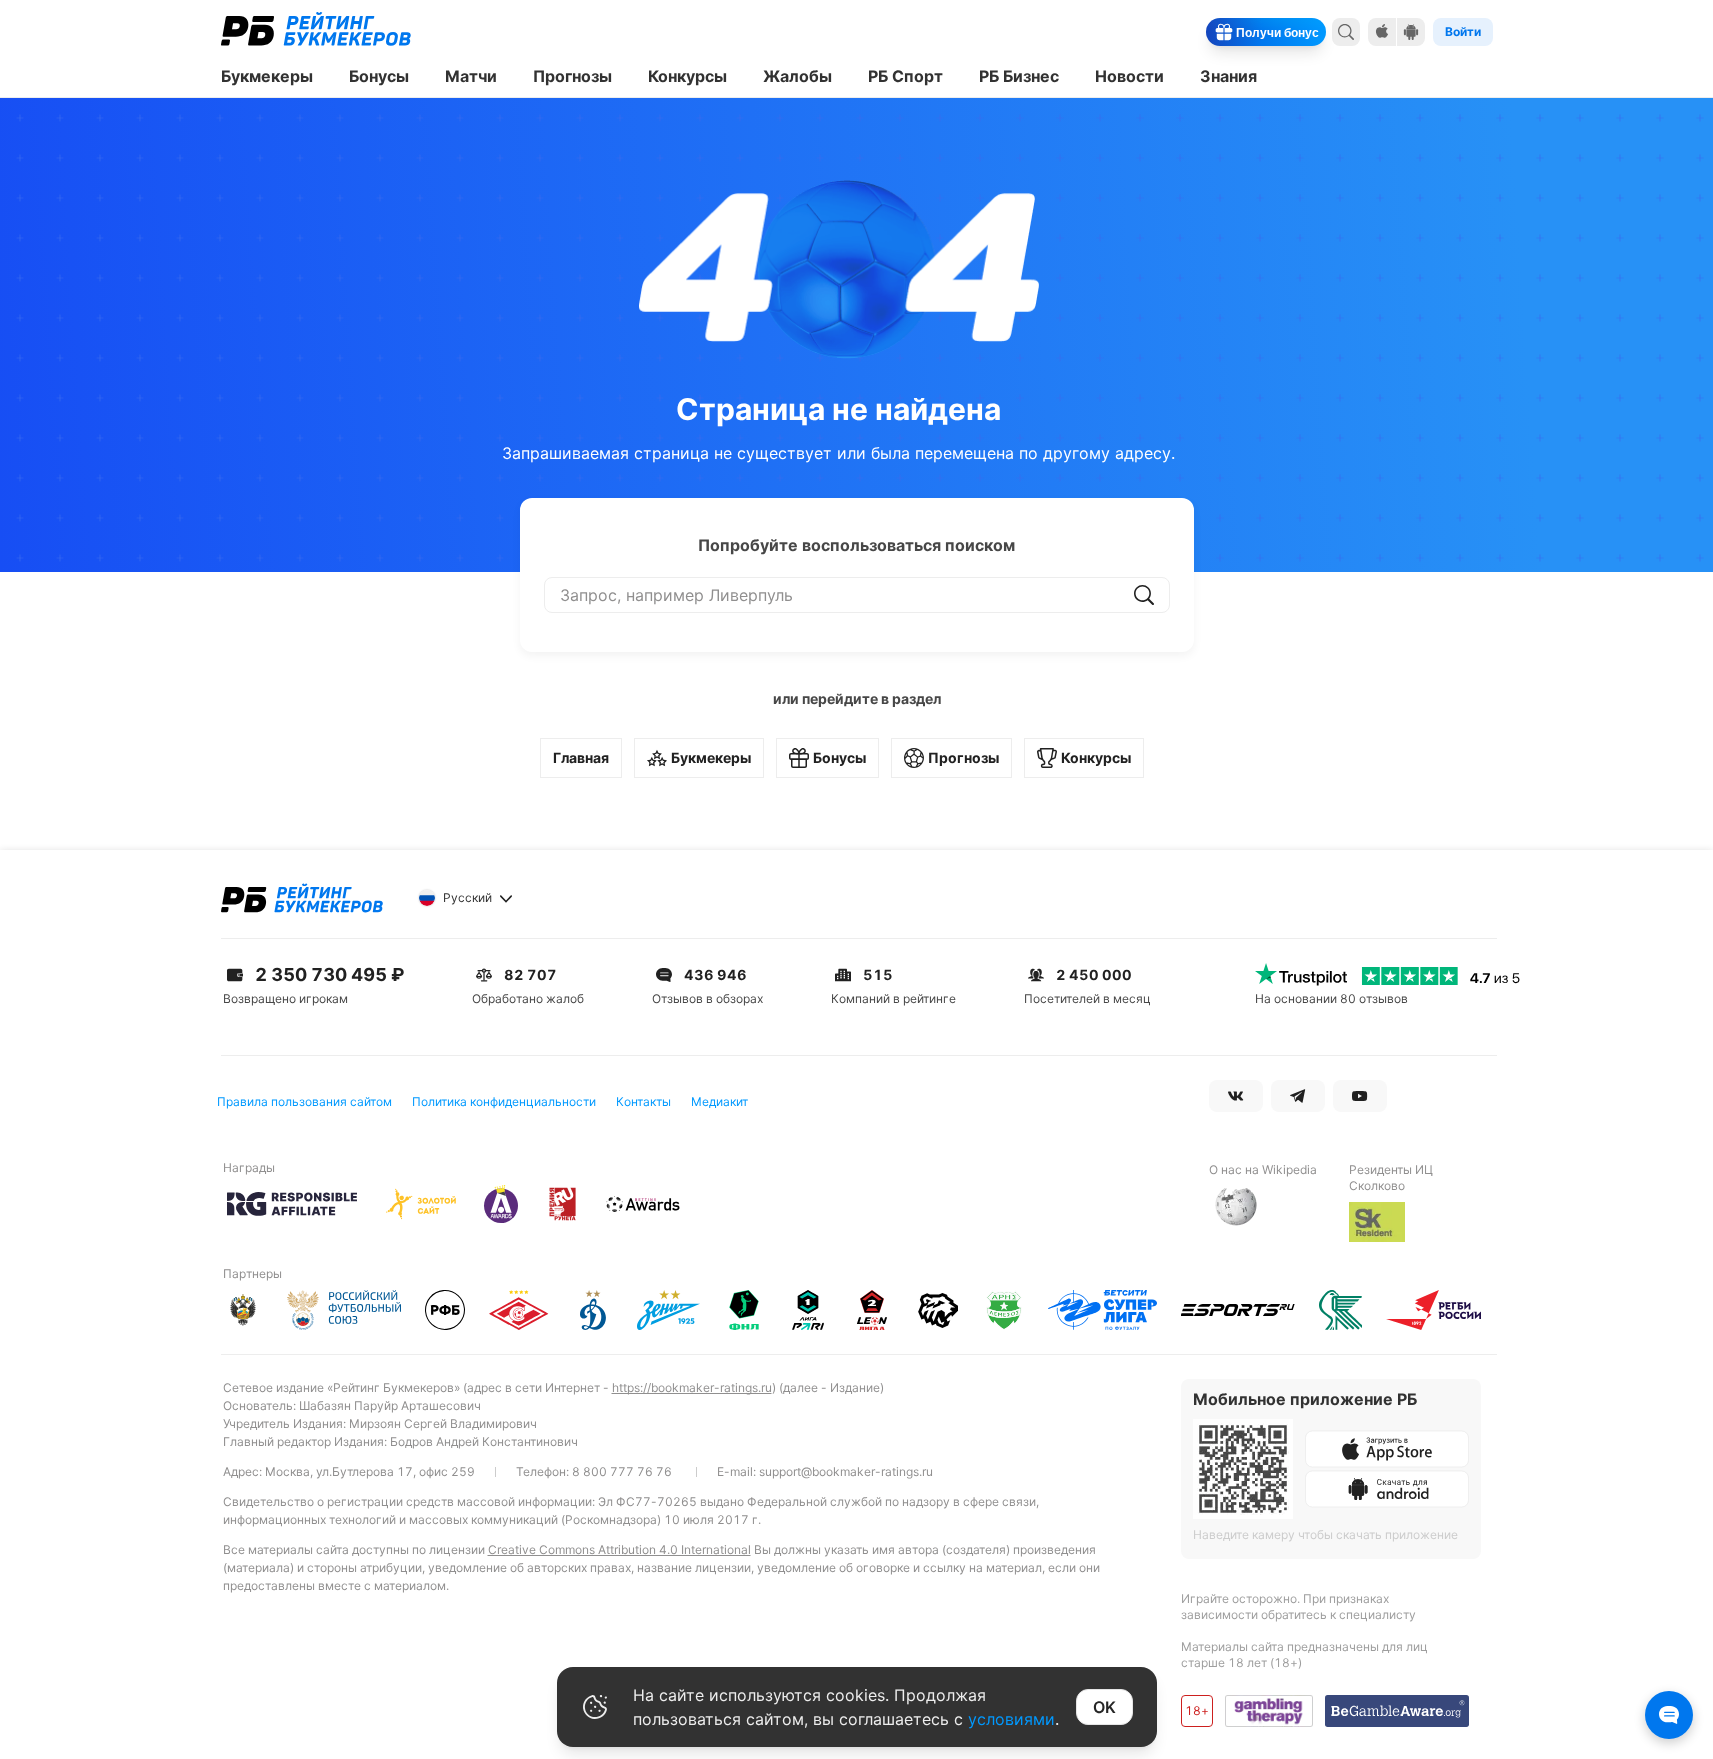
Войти (1463, 31)
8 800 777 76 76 (622, 1471)
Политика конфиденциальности (504, 1101)
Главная (581, 757)
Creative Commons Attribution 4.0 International (619, 1549)
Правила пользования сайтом (304, 1101)
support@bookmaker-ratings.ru (846, 1471)
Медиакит (719, 1101)
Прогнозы (963, 757)
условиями (1011, 1719)
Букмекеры (711, 757)
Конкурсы (1096, 757)
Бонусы (839, 757)
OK (1104, 1707)
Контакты (643, 1101)
